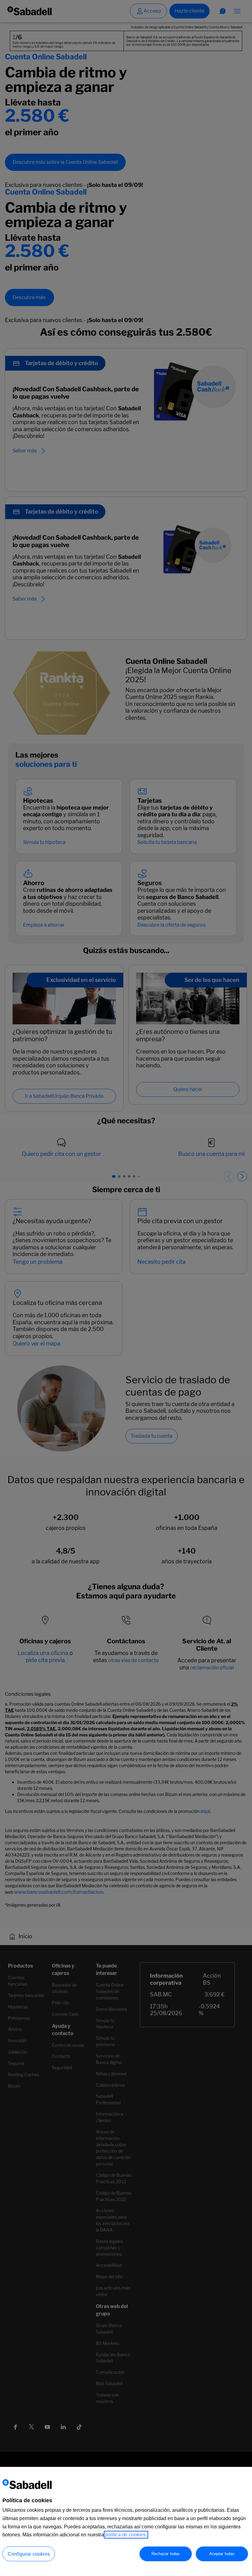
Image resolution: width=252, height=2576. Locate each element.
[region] (126, 2521)
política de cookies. (126, 2535)
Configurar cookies (29, 2554)
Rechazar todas (166, 2554)
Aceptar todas (222, 2554)
